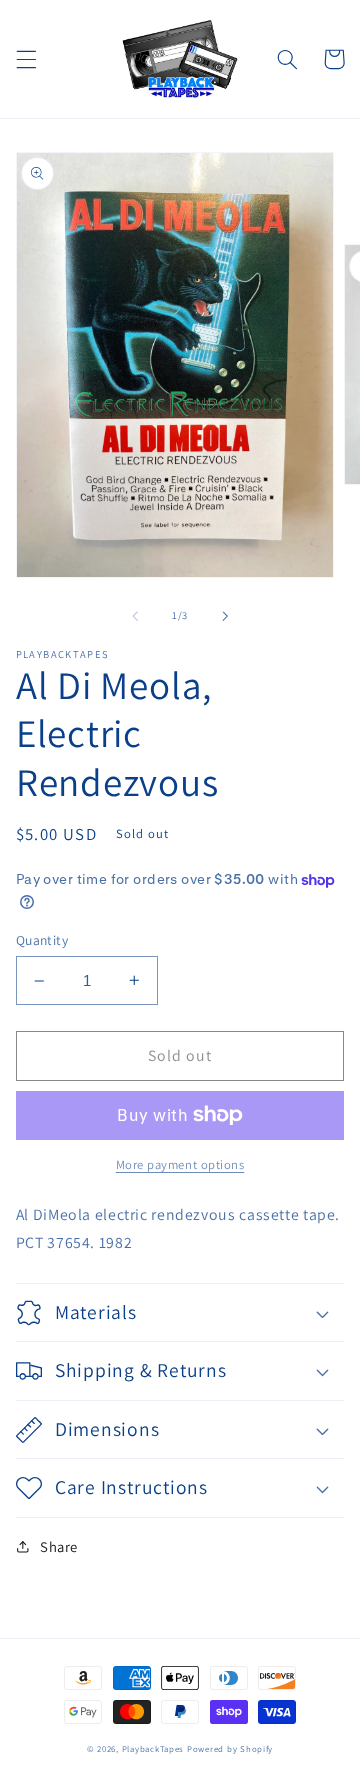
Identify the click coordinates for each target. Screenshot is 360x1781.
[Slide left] (135, 616)
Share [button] (59, 1546)
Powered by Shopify (230, 1749)
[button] (26, 59)
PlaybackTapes (153, 1749)
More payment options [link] (180, 1164)
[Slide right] (225, 616)
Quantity (42, 940)
